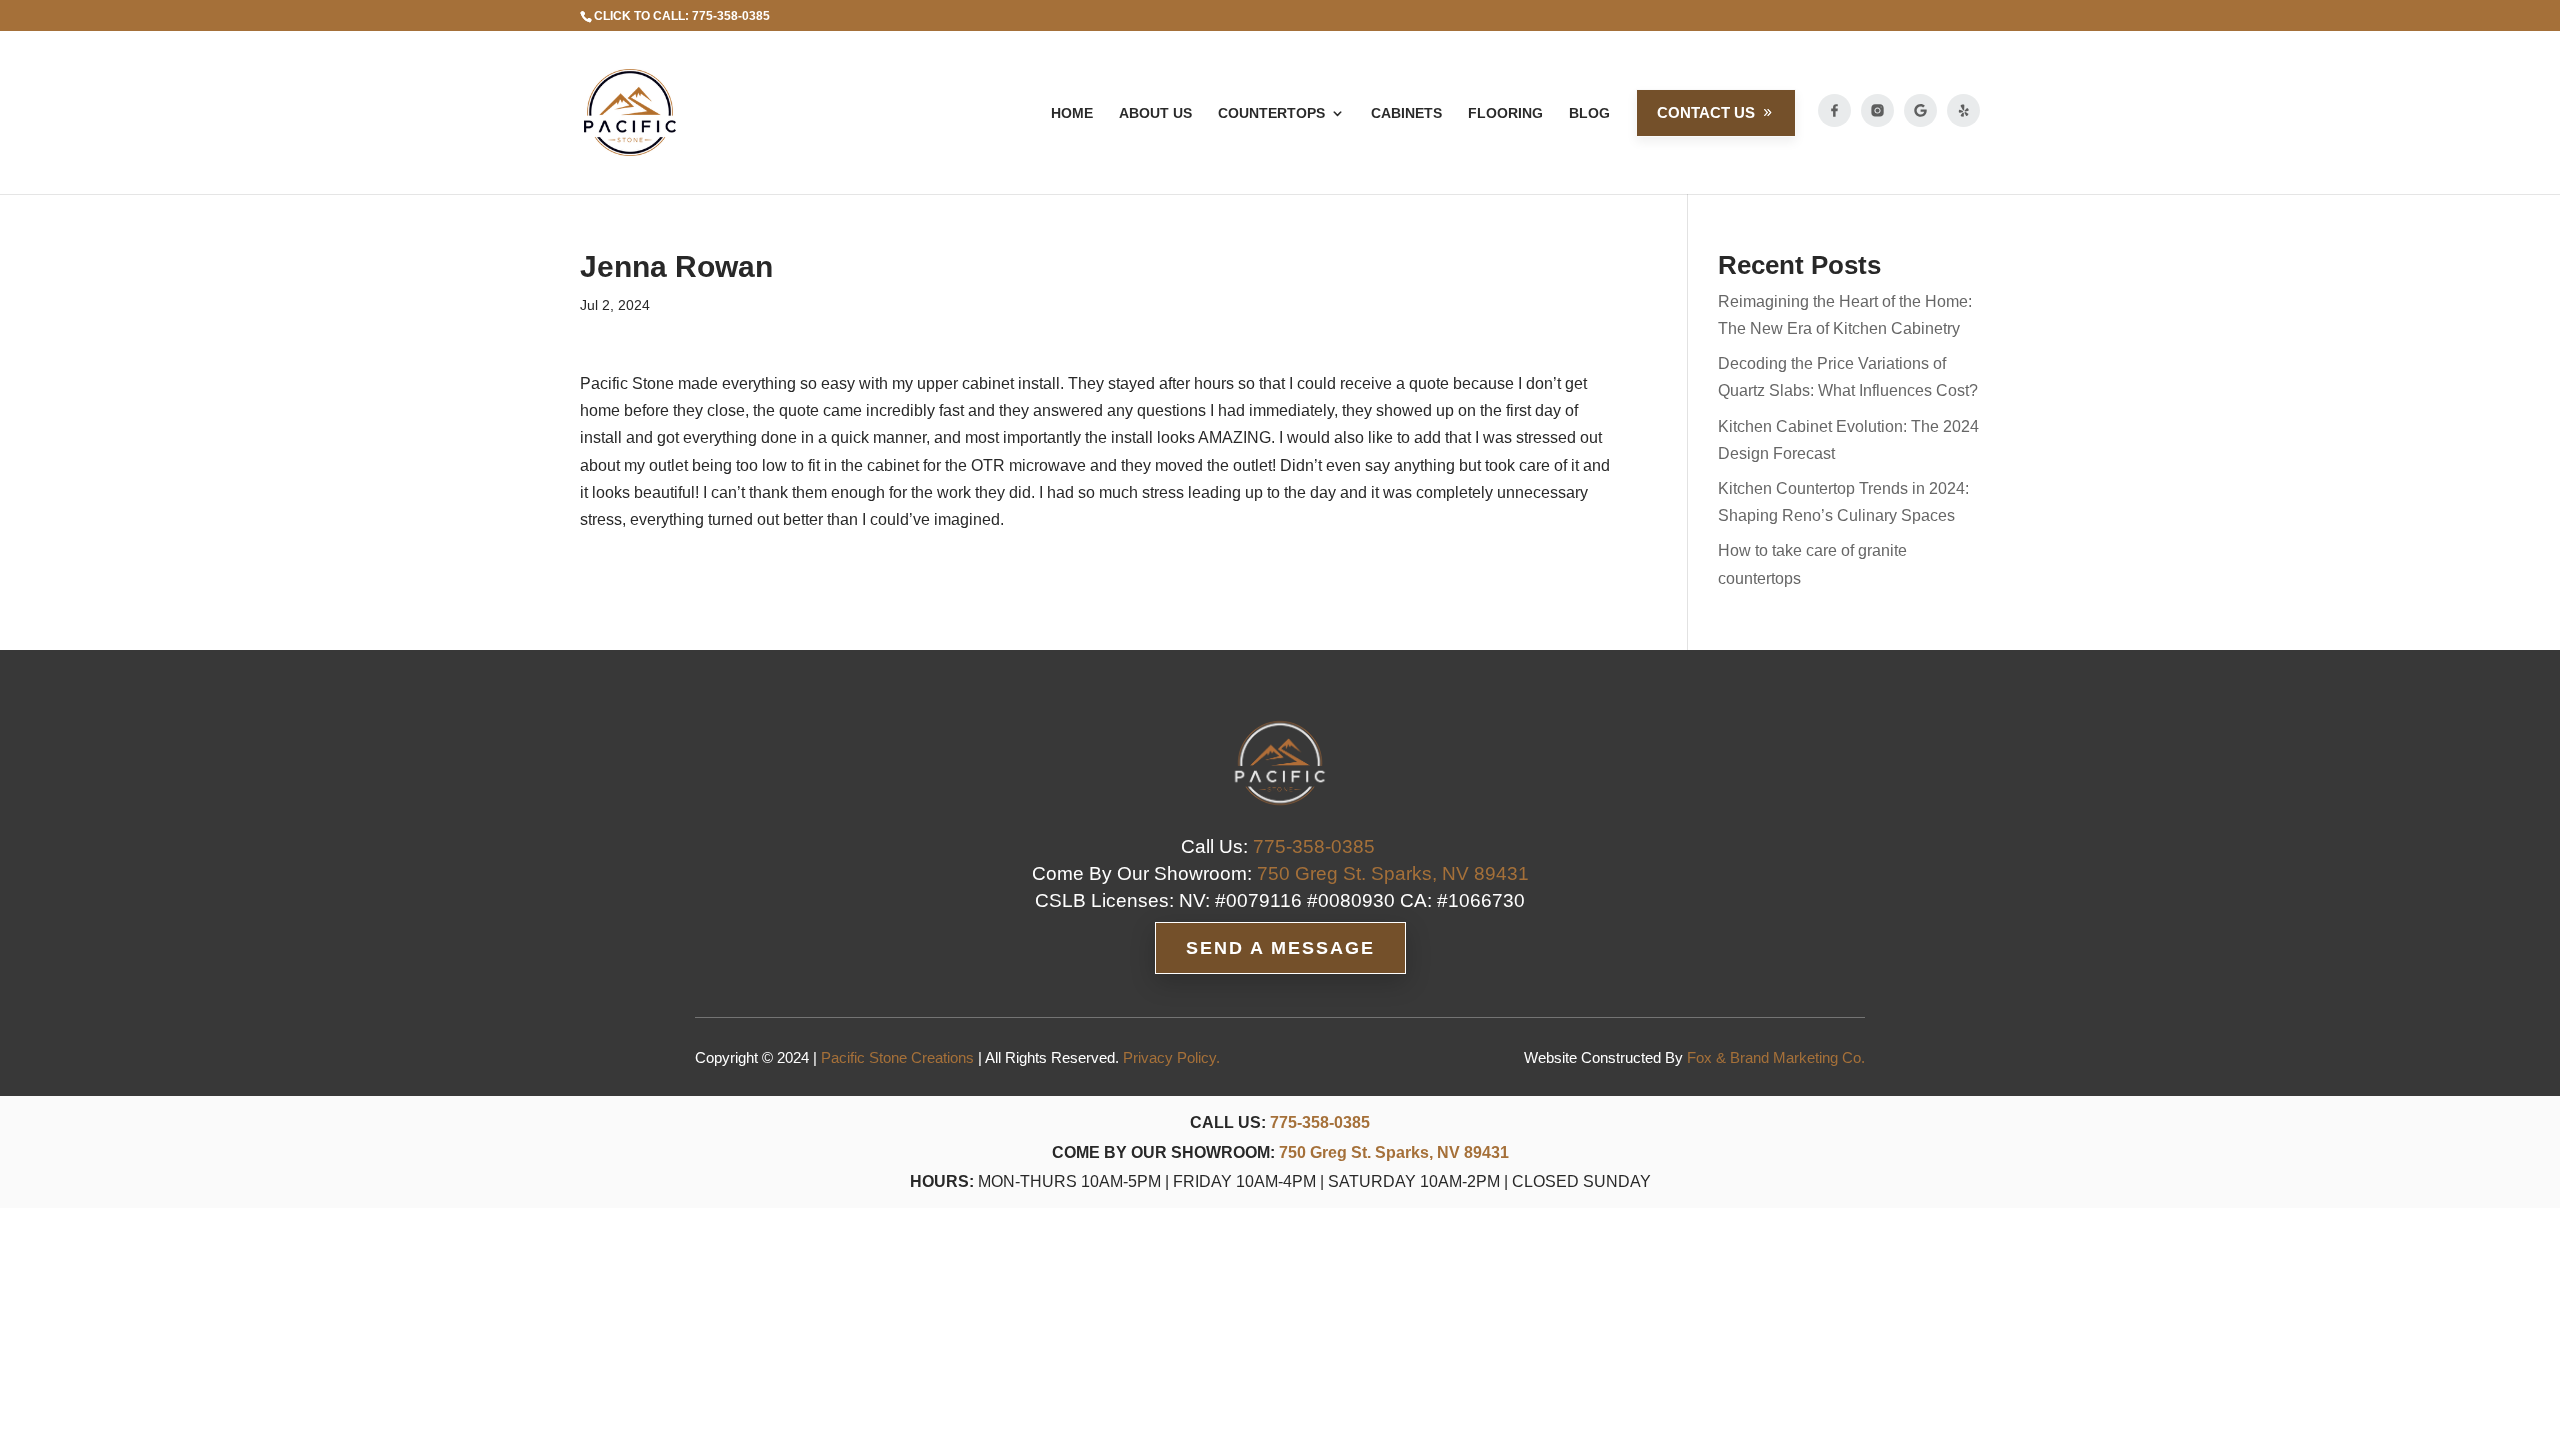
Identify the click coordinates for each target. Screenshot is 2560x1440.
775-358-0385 (1320, 1122)
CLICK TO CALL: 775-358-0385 (682, 16)
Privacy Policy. (1171, 1057)
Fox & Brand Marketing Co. (1776, 1057)
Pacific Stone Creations (897, 1057)
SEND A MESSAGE (1280, 948)
